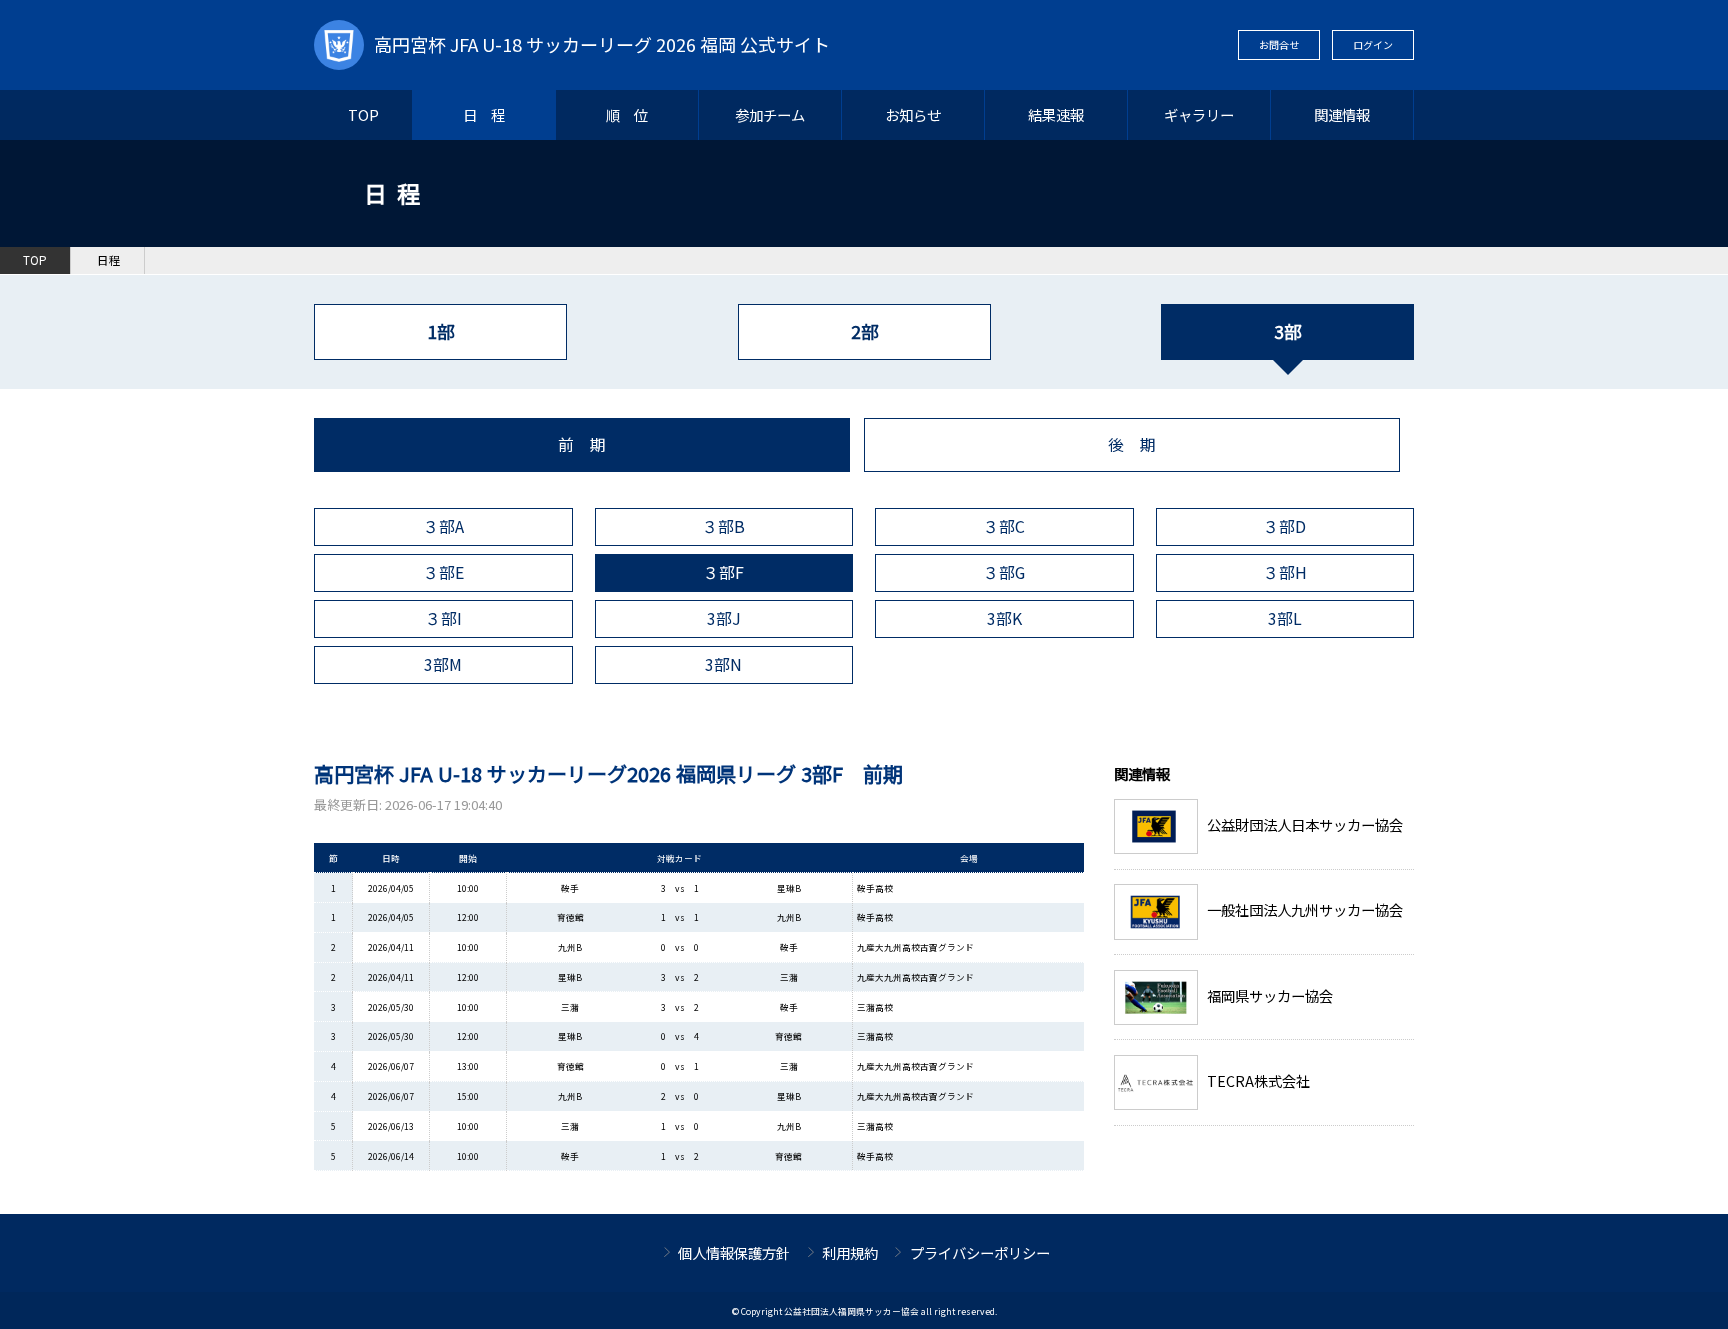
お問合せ (1279, 44)
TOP (363, 114)
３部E (443, 572)
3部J (724, 618)
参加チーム (770, 114)
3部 (1287, 331)
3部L (1285, 618)
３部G (1004, 572)
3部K (1004, 618)
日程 (109, 260)
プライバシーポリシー (980, 1252)
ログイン (1373, 44)
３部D (1284, 526)
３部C (1004, 526)
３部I (443, 618)
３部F (723, 572)
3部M (443, 664)
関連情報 (1342, 114)
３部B (723, 526)
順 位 (627, 114)
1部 (440, 331)
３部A (443, 526)
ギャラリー (1199, 114)
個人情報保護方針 (734, 1252)
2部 (864, 331)
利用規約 (850, 1252)
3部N (723, 664)
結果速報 (1056, 114)
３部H (1285, 572)
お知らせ (913, 114)
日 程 (484, 114)
